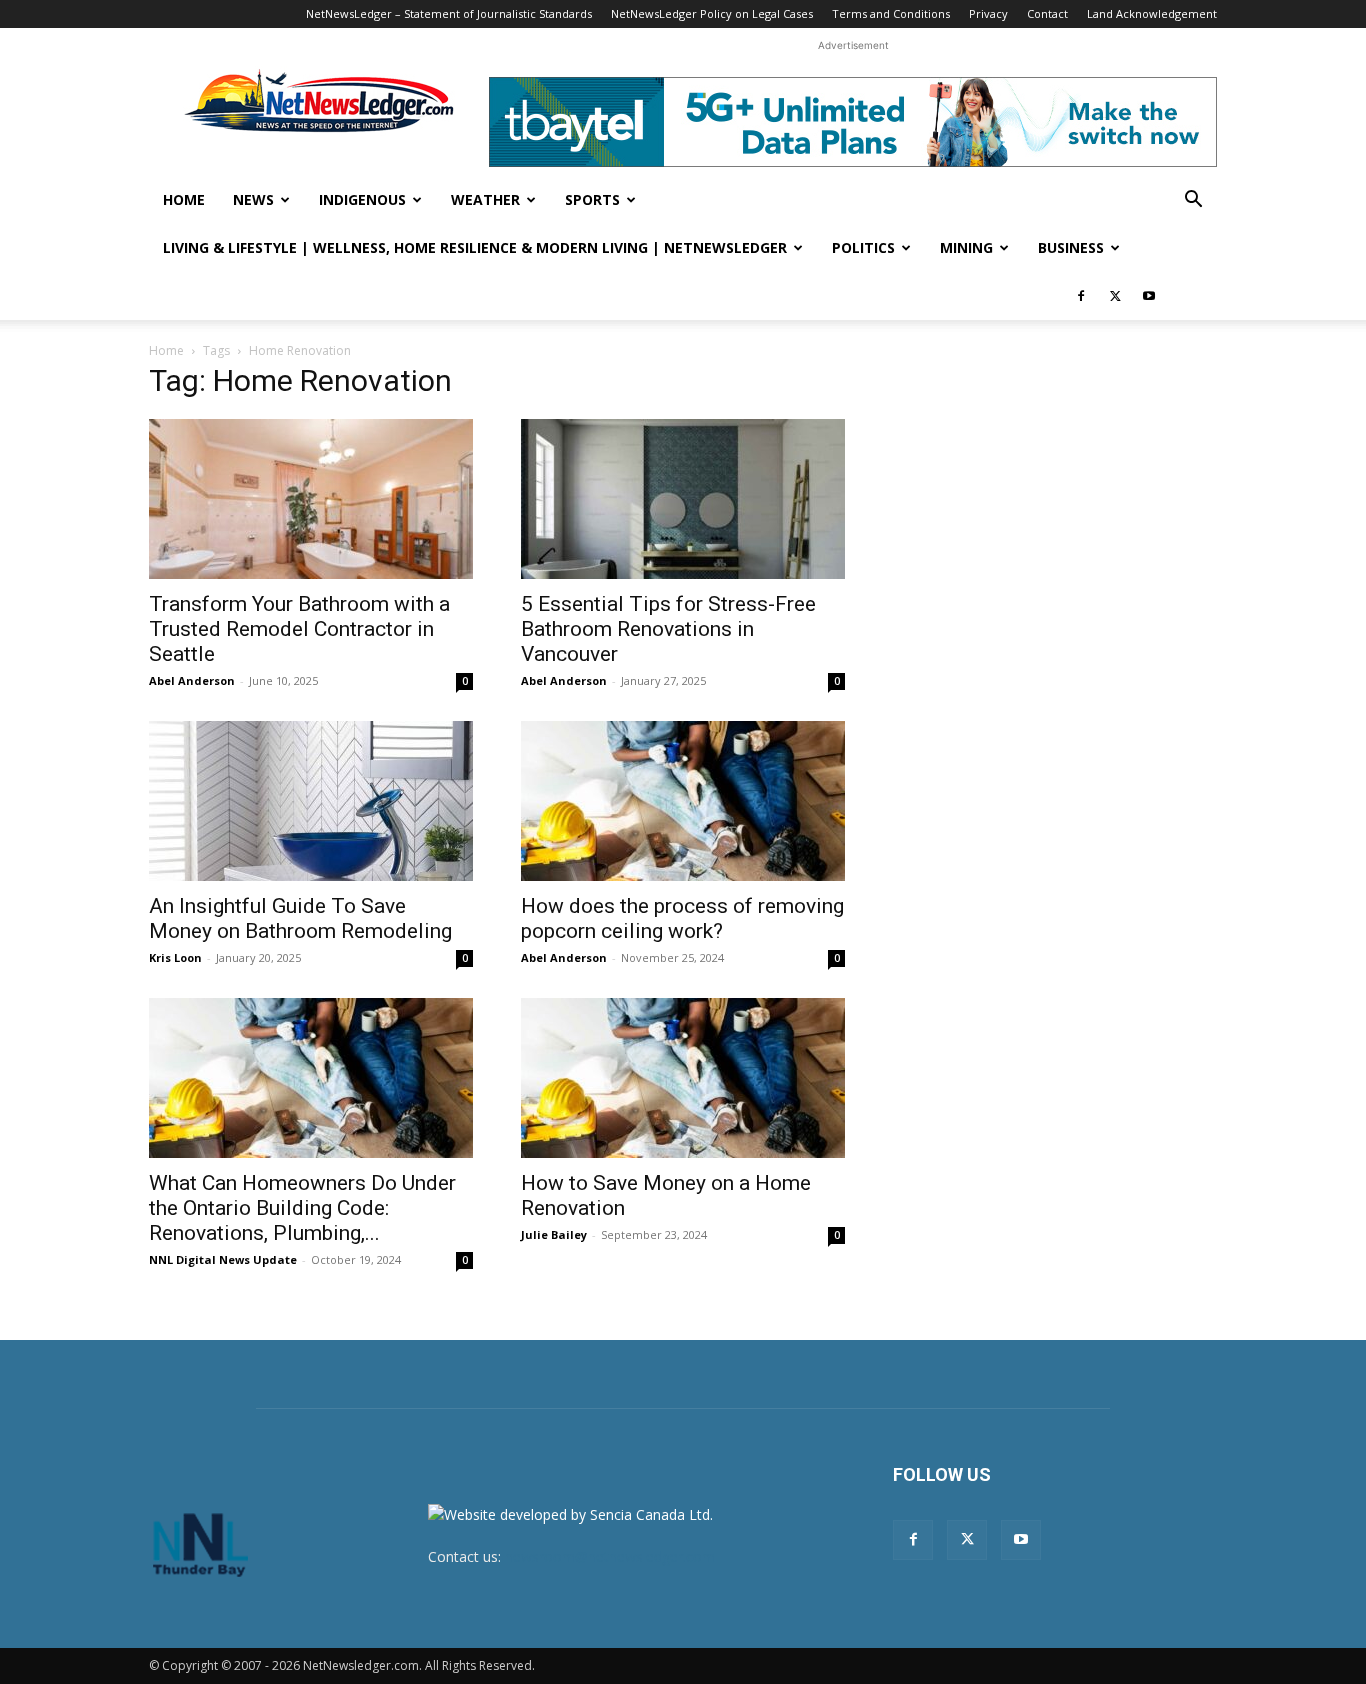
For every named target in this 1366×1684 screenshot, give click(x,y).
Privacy (988, 13)
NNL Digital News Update (223, 1259)
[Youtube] (1149, 296)
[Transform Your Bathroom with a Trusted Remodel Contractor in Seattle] (311, 499)
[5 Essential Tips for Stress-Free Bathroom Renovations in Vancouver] (683, 499)
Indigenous (362, 199)
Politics (863, 247)
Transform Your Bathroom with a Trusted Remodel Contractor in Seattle (299, 629)
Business (1071, 247)
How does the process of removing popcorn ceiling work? (682, 918)
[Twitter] (1115, 296)
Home (184, 199)
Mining (966, 247)
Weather (485, 199)
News (253, 199)
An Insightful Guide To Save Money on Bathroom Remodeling (300, 918)
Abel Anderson (192, 680)
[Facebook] (1081, 296)
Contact (1047, 13)
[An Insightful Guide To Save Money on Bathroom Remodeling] (311, 801)
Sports (592, 199)
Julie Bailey (554, 1234)
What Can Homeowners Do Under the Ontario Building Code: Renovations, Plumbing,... (302, 1208)
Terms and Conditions (891, 13)
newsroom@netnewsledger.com (610, 1556)
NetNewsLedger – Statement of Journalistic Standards (449, 13)
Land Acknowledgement (1152, 13)
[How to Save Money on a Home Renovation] (683, 1078)
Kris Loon (175, 957)
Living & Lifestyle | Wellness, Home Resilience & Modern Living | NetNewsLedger (475, 247)
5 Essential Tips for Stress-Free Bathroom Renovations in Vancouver (668, 629)
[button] (1193, 201)
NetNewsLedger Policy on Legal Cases (712, 13)
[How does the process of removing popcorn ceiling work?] (683, 801)
